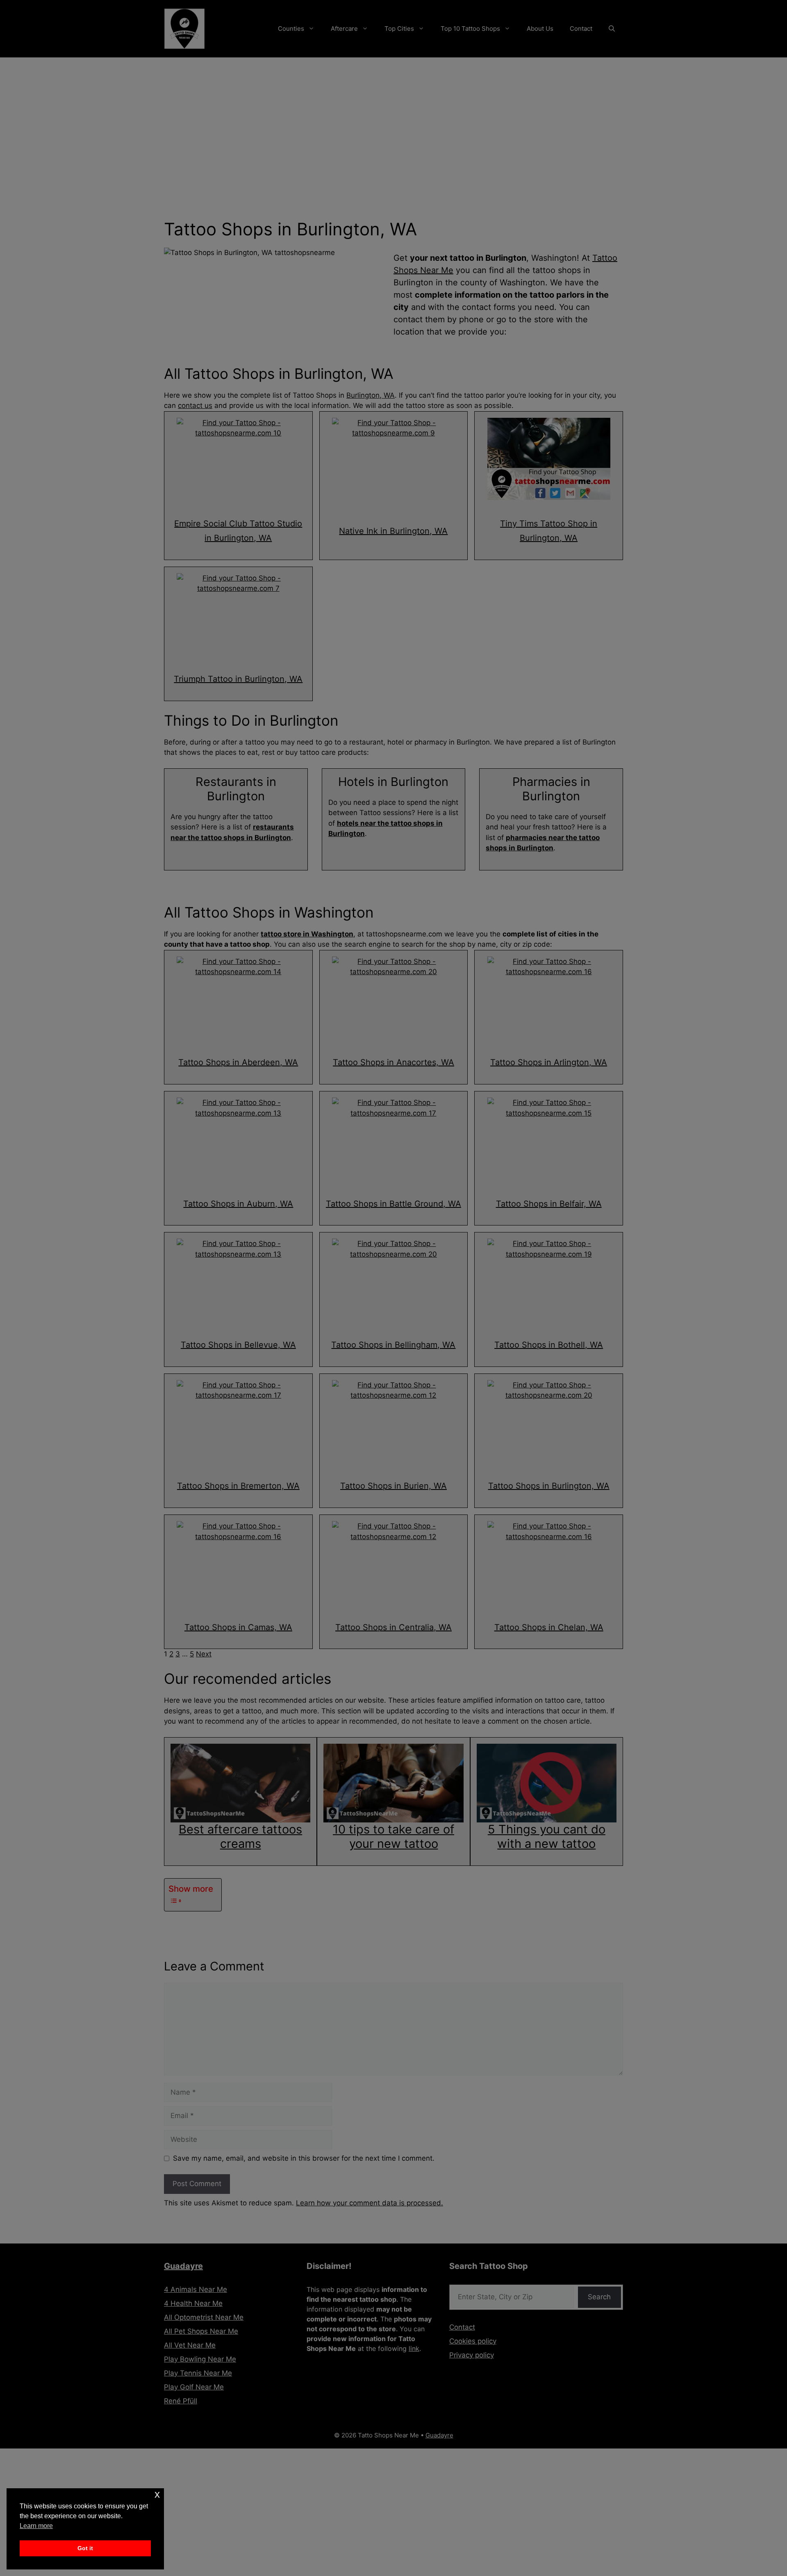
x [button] (157, 2494)
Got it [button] (85, 2548)
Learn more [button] (36, 2526)
